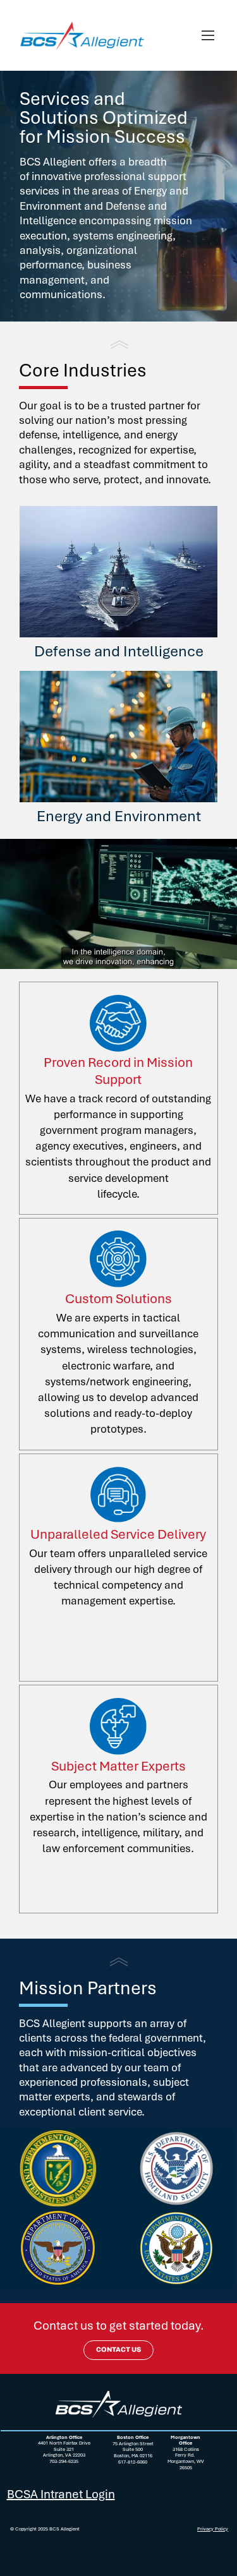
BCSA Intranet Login (61, 2494)
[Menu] (209, 35)
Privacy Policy (213, 2529)
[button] (215, 954)
